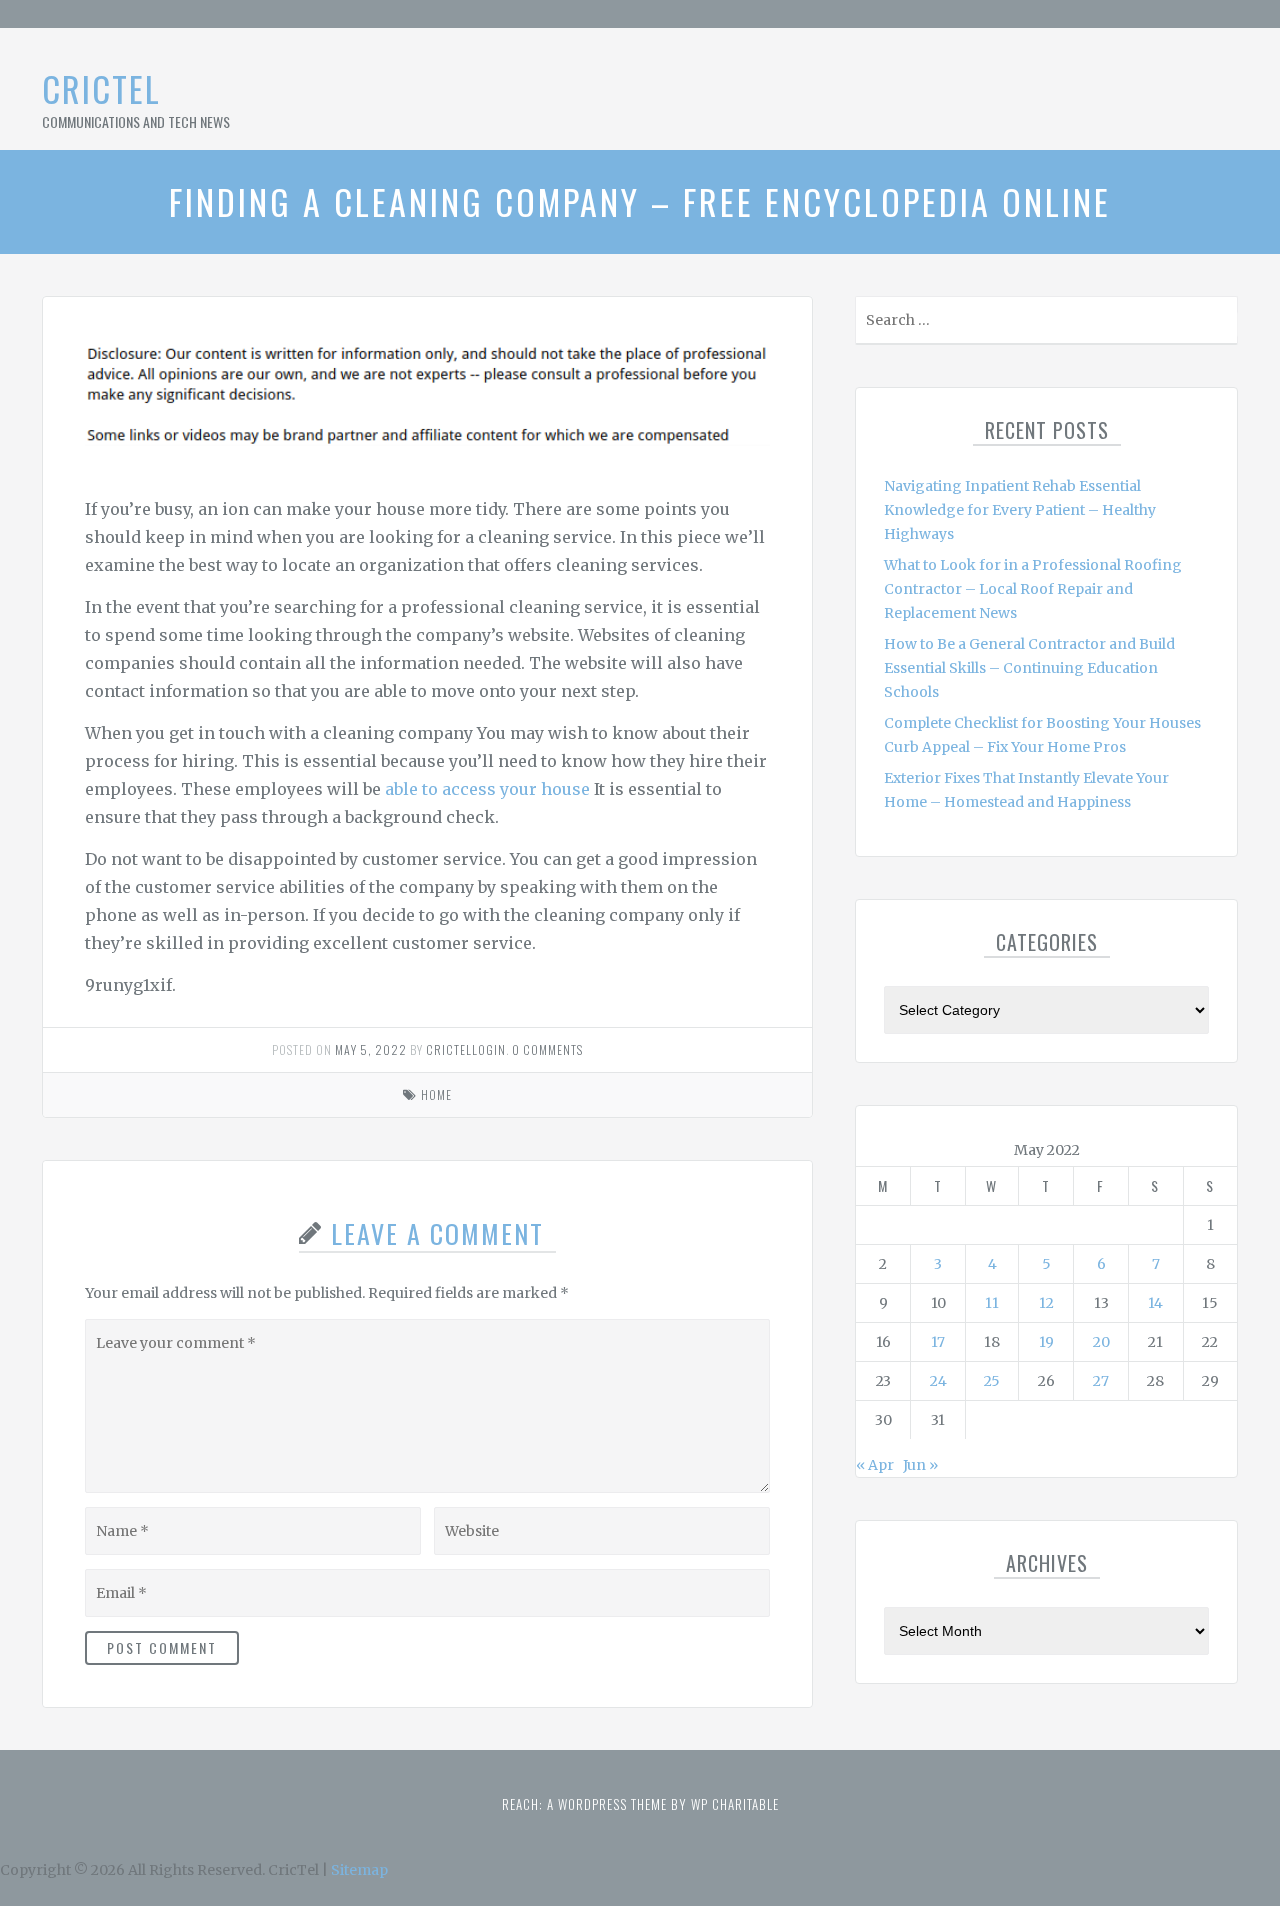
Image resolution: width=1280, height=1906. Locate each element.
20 (1101, 1342)
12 (1046, 1303)
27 (1101, 1381)
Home (436, 1094)
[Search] (1220, 324)
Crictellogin (466, 1049)
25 (992, 1381)
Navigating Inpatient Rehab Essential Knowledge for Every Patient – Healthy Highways (1020, 510)
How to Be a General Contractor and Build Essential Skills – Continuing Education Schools (1029, 668)
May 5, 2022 (371, 1049)
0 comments (547, 1049)
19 (1046, 1342)
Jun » (920, 1465)
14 (1155, 1303)
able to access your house (487, 789)
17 (938, 1342)
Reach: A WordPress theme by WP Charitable (640, 1804)
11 (992, 1303)
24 (938, 1381)
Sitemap (359, 1870)
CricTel (101, 88)
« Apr (875, 1465)
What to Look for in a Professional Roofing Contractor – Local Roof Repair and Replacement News (1033, 589)
